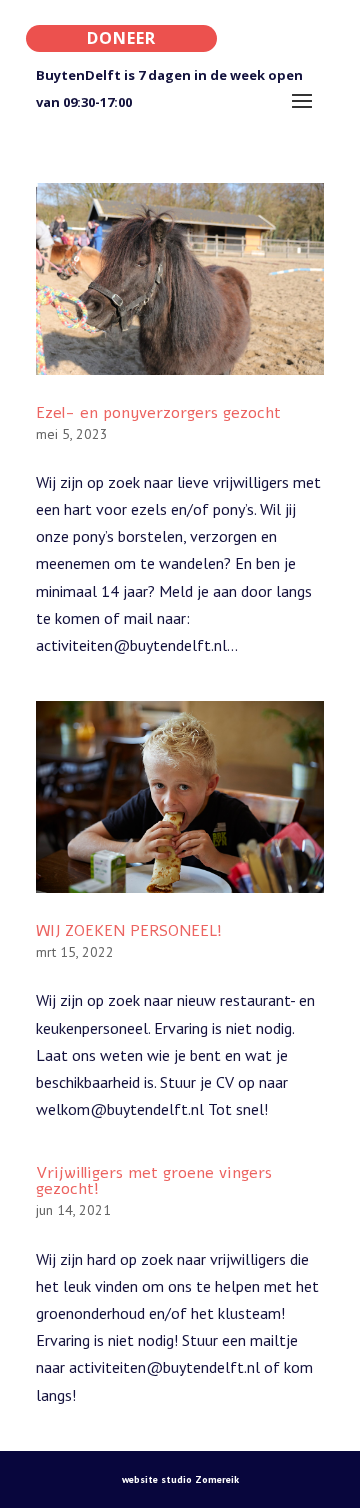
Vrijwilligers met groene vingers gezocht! (154, 1181)
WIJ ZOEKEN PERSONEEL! (129, 931)
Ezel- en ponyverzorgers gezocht (158, 413)
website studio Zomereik (180, 1479)
